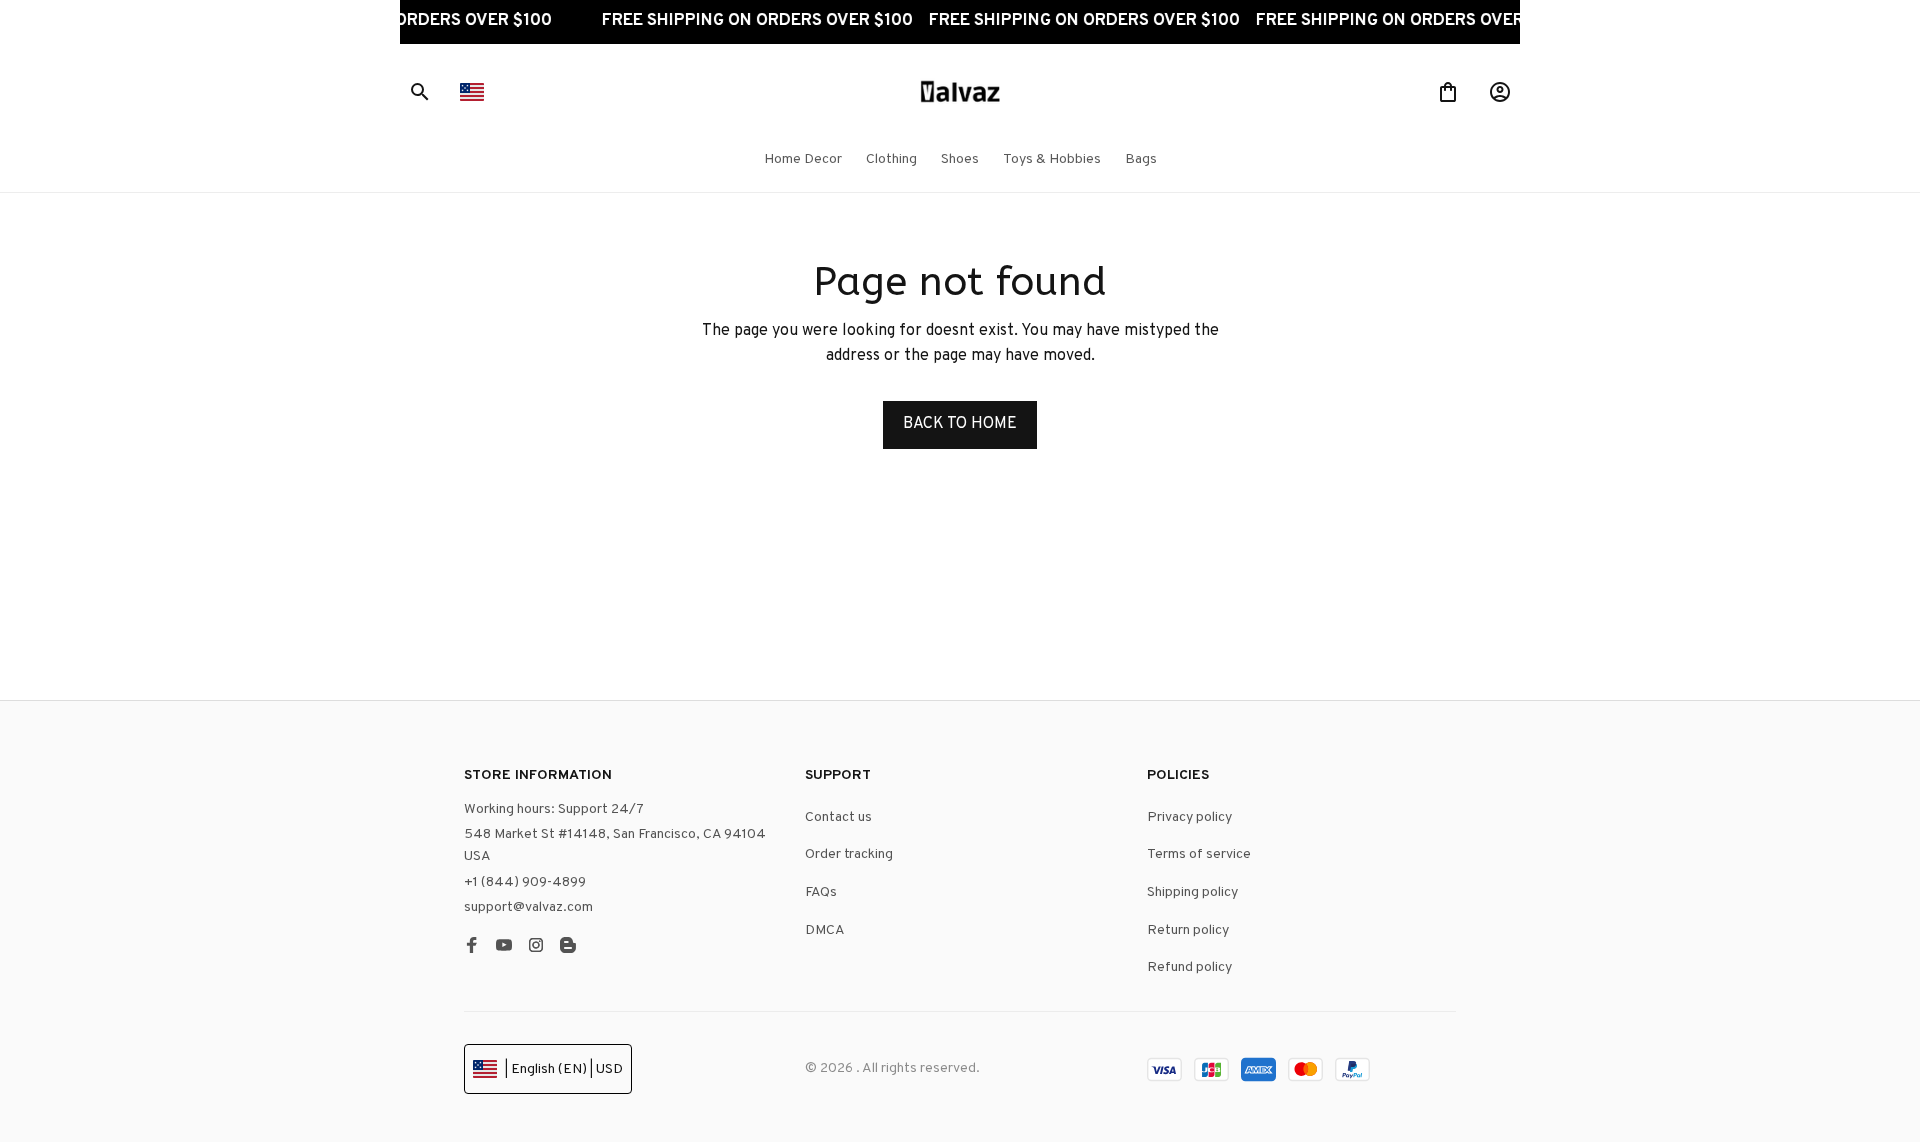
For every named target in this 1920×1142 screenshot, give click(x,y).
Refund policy (1189, 967)
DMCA (825, 930)
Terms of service (1199, 854)
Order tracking (849, 854)
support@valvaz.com (528, 907)
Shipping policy (1192, 892)
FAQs (821, 892)
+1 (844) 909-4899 (525, 882)
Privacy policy (1189, 817)
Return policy (1188, 930)
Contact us (838, 817)
